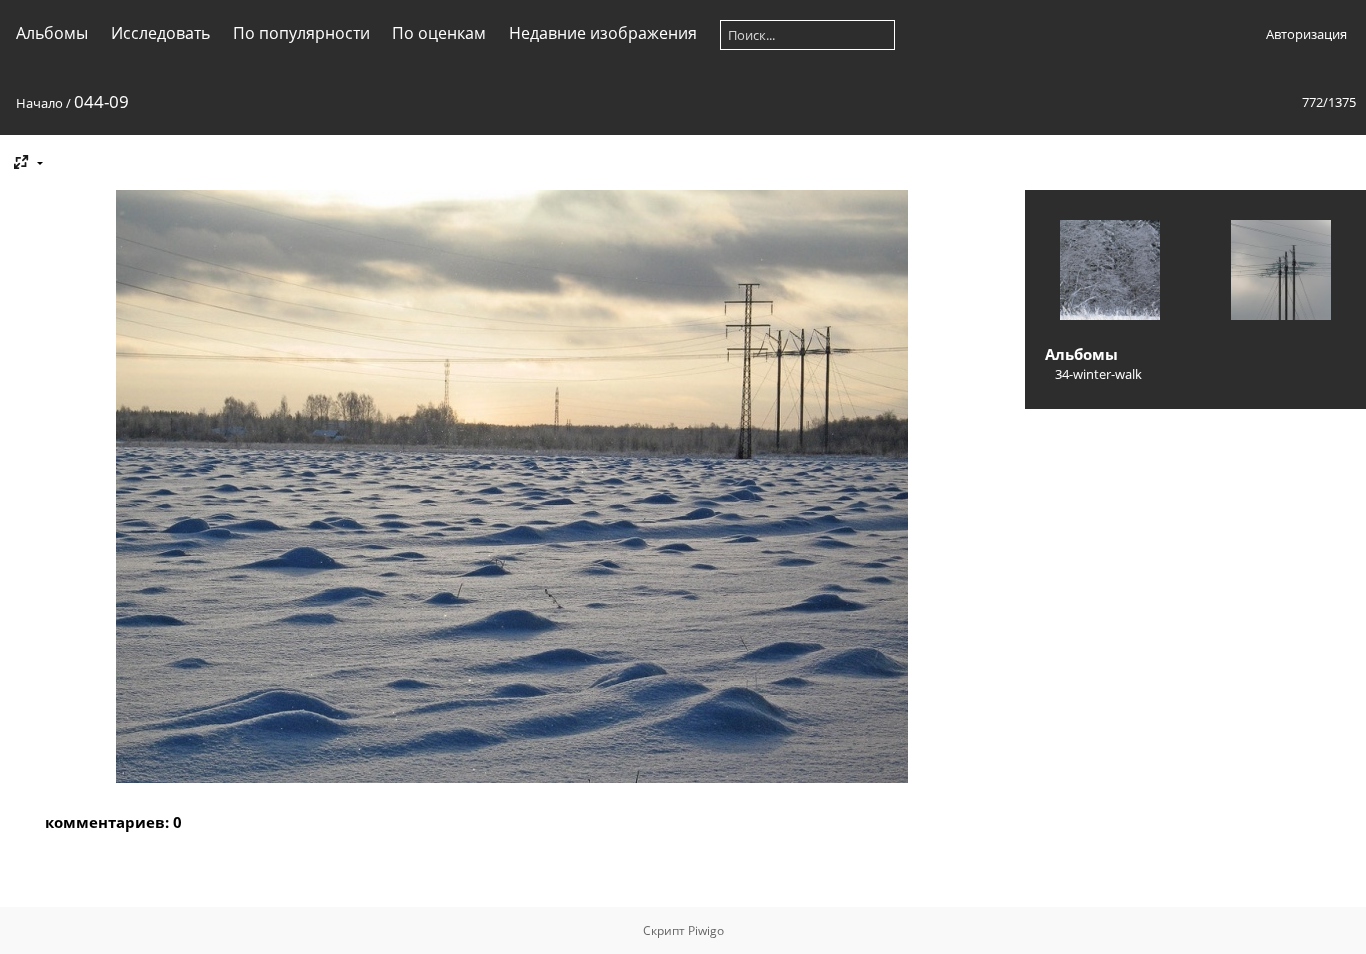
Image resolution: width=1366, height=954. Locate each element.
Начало (39, 103)
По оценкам (439, 33)
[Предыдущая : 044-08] (1110, 272)
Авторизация (1306, 34)
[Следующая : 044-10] (1281, 272)
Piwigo (706, 930)
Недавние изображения (603, 33)
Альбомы (52, 33)
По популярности (301, 33)
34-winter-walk (1098, 374)
